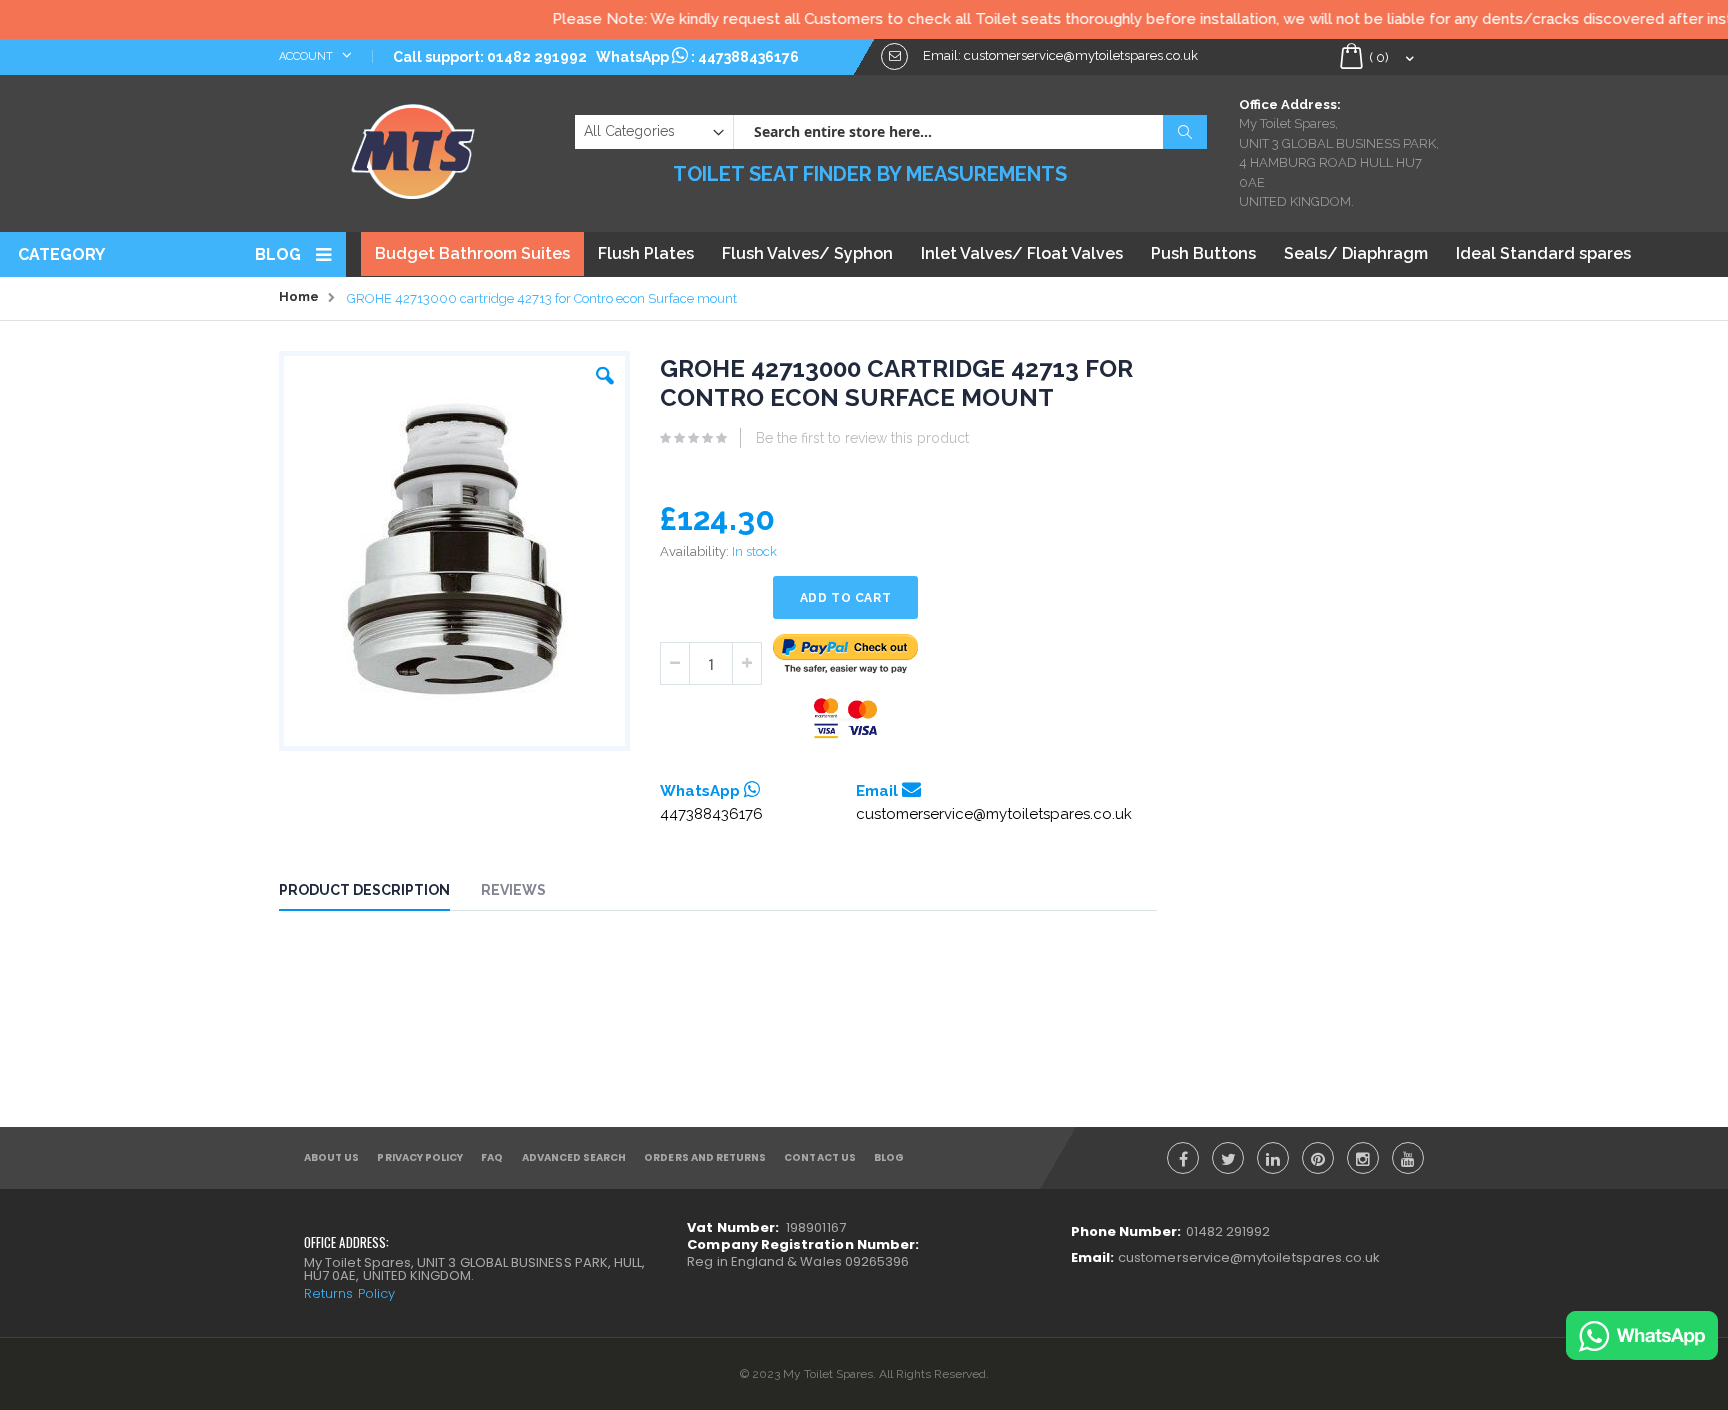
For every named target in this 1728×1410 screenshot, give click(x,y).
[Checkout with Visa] (846, 718)
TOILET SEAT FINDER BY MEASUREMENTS (870, 174)
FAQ (492, 1157)
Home (299, 296)
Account (307, 56)
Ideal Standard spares (1543, 253)
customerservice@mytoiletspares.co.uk (994, 814)
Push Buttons (1203, 253)
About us (331, 1157)
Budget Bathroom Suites (472, 253)
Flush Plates (646, 253)
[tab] (379, 893)
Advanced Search (574, 1157)
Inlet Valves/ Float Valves (1022, 253)
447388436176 (748, 57)
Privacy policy (420, 1157)
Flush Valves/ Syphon (807, 253)
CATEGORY (61, 254)
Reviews (513, 890)
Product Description (364, 890)
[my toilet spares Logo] (413, 147)
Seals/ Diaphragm (1356, 253)
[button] (605, 371)
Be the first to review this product (862, 438)
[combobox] (970, 132)
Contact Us (820, 1157)
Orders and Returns (705, 1157)
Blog (278, 254)
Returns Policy (349, 1293)
